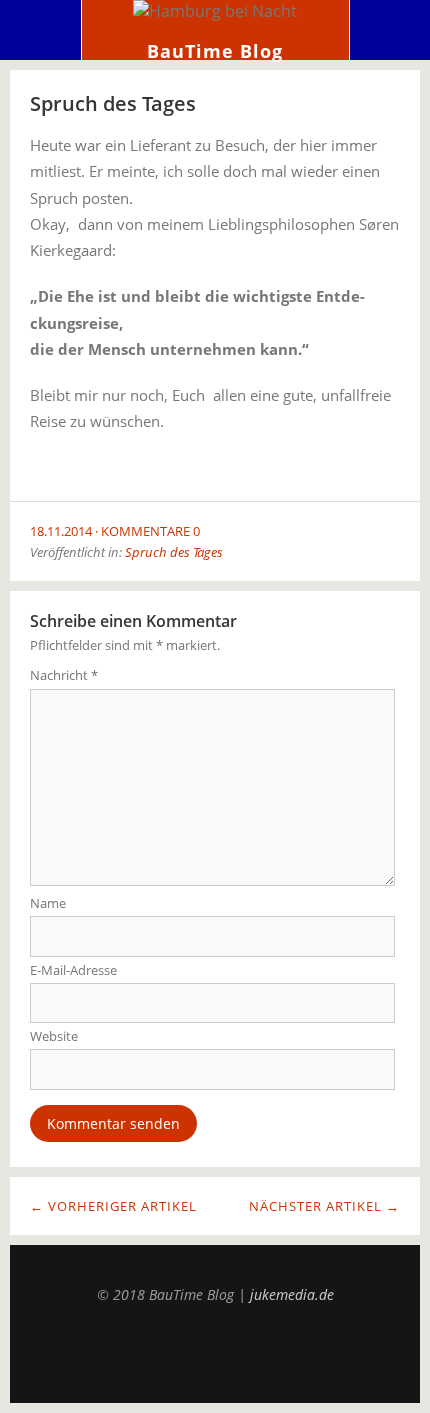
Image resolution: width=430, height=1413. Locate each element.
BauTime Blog (215, 51)
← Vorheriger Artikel (113, 1206)
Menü (41, 30)
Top (215, 1353)
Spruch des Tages (174, 552)
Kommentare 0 (150, 531)
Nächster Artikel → (324, 1206)
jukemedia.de (292, 1294)
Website (54, 1036)
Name (48, 903)
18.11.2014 (61, 531)
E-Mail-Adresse (73, 970)
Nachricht (64, 675)
